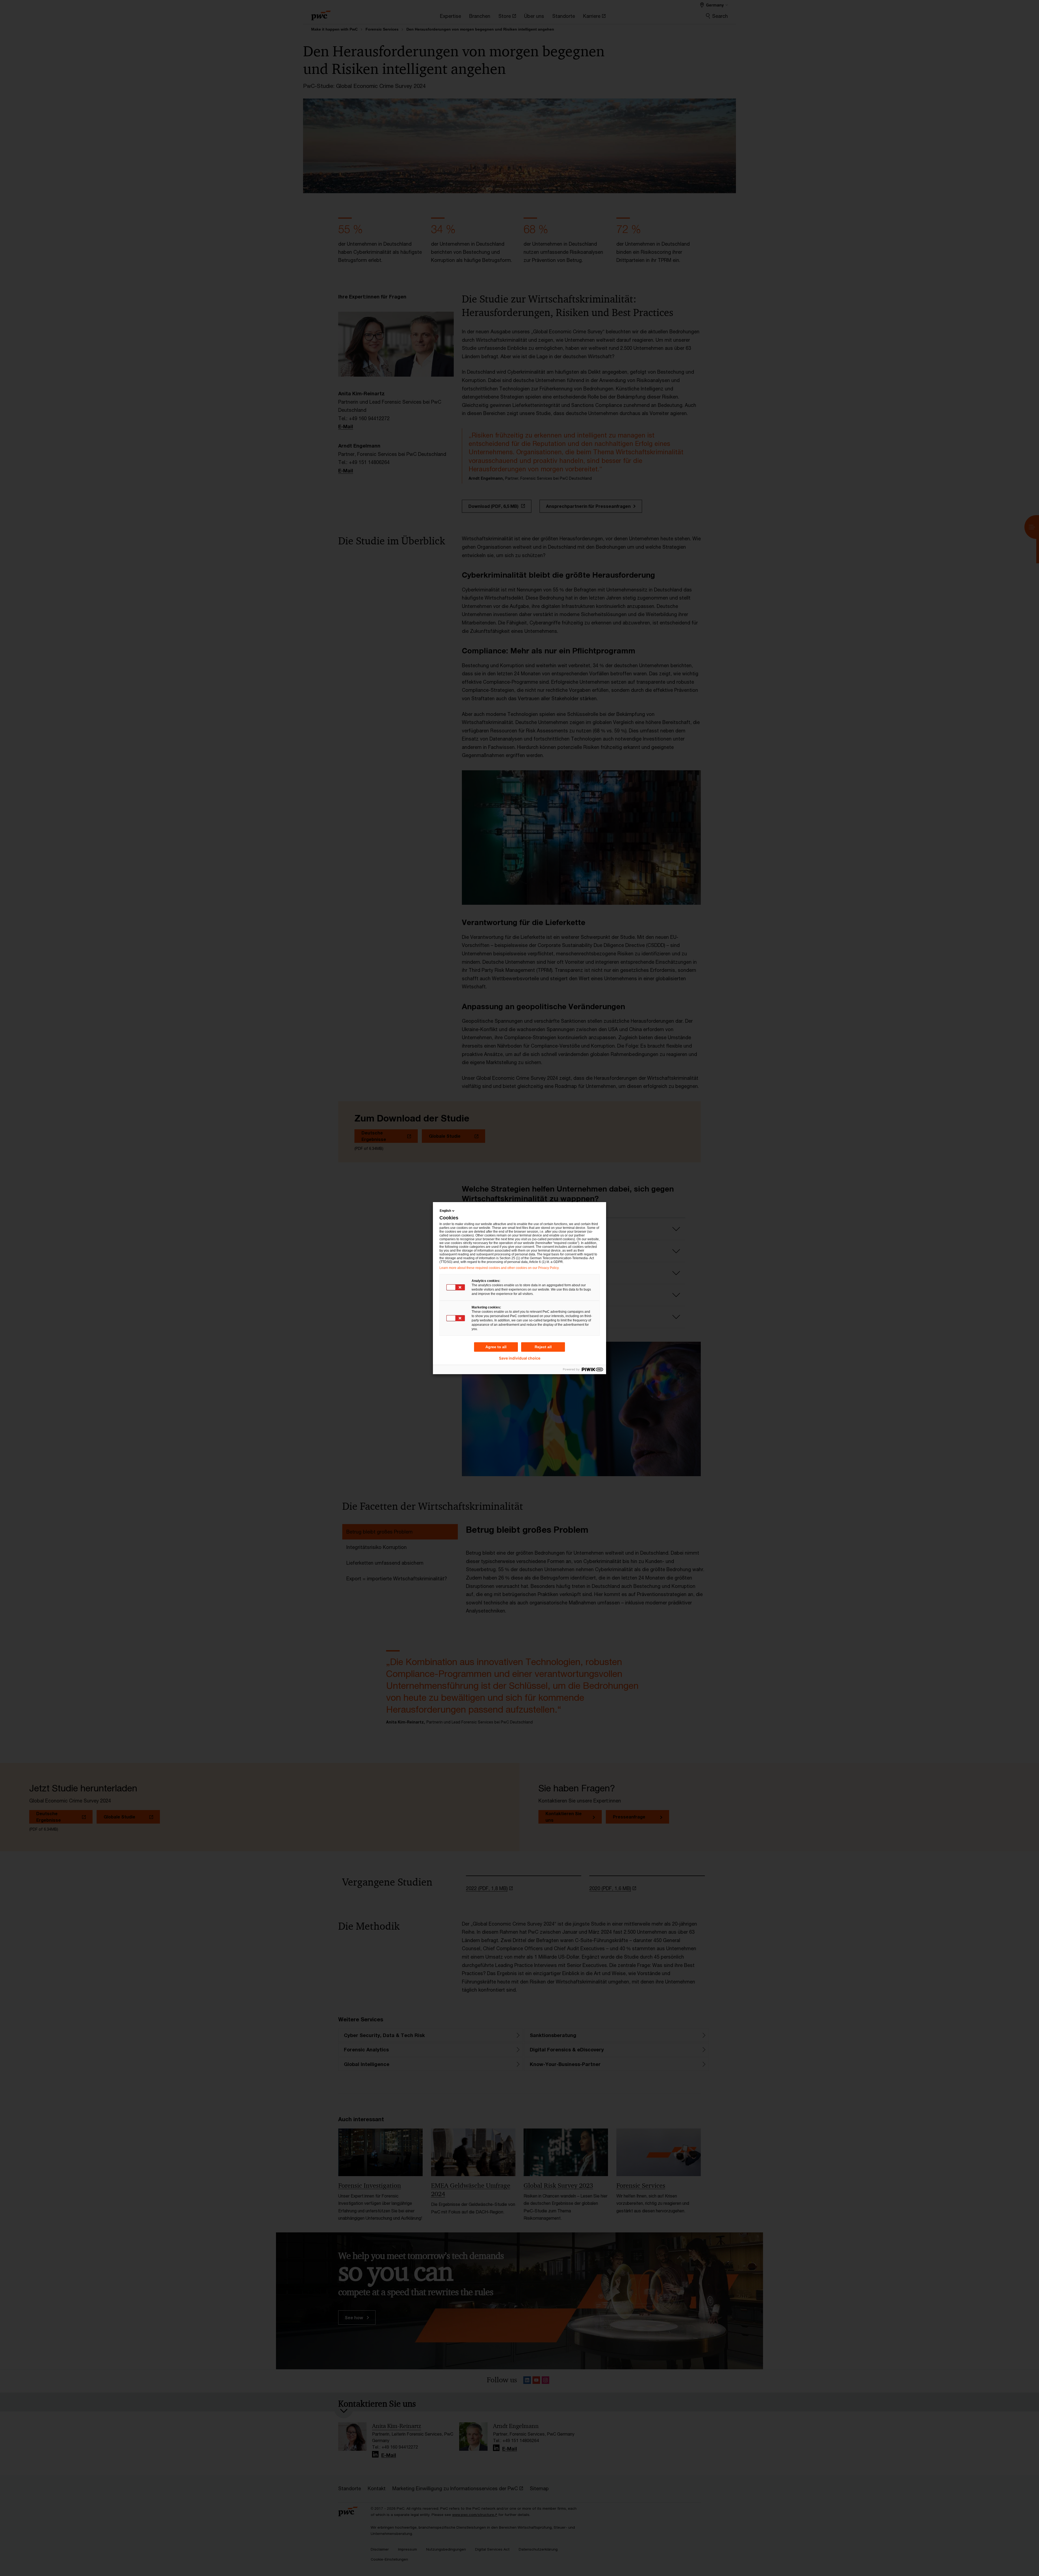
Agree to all (496, 1347)
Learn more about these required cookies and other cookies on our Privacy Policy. (499, 1268)
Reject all (543, 1347)
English (445, 1211)
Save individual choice (520, 1358)
